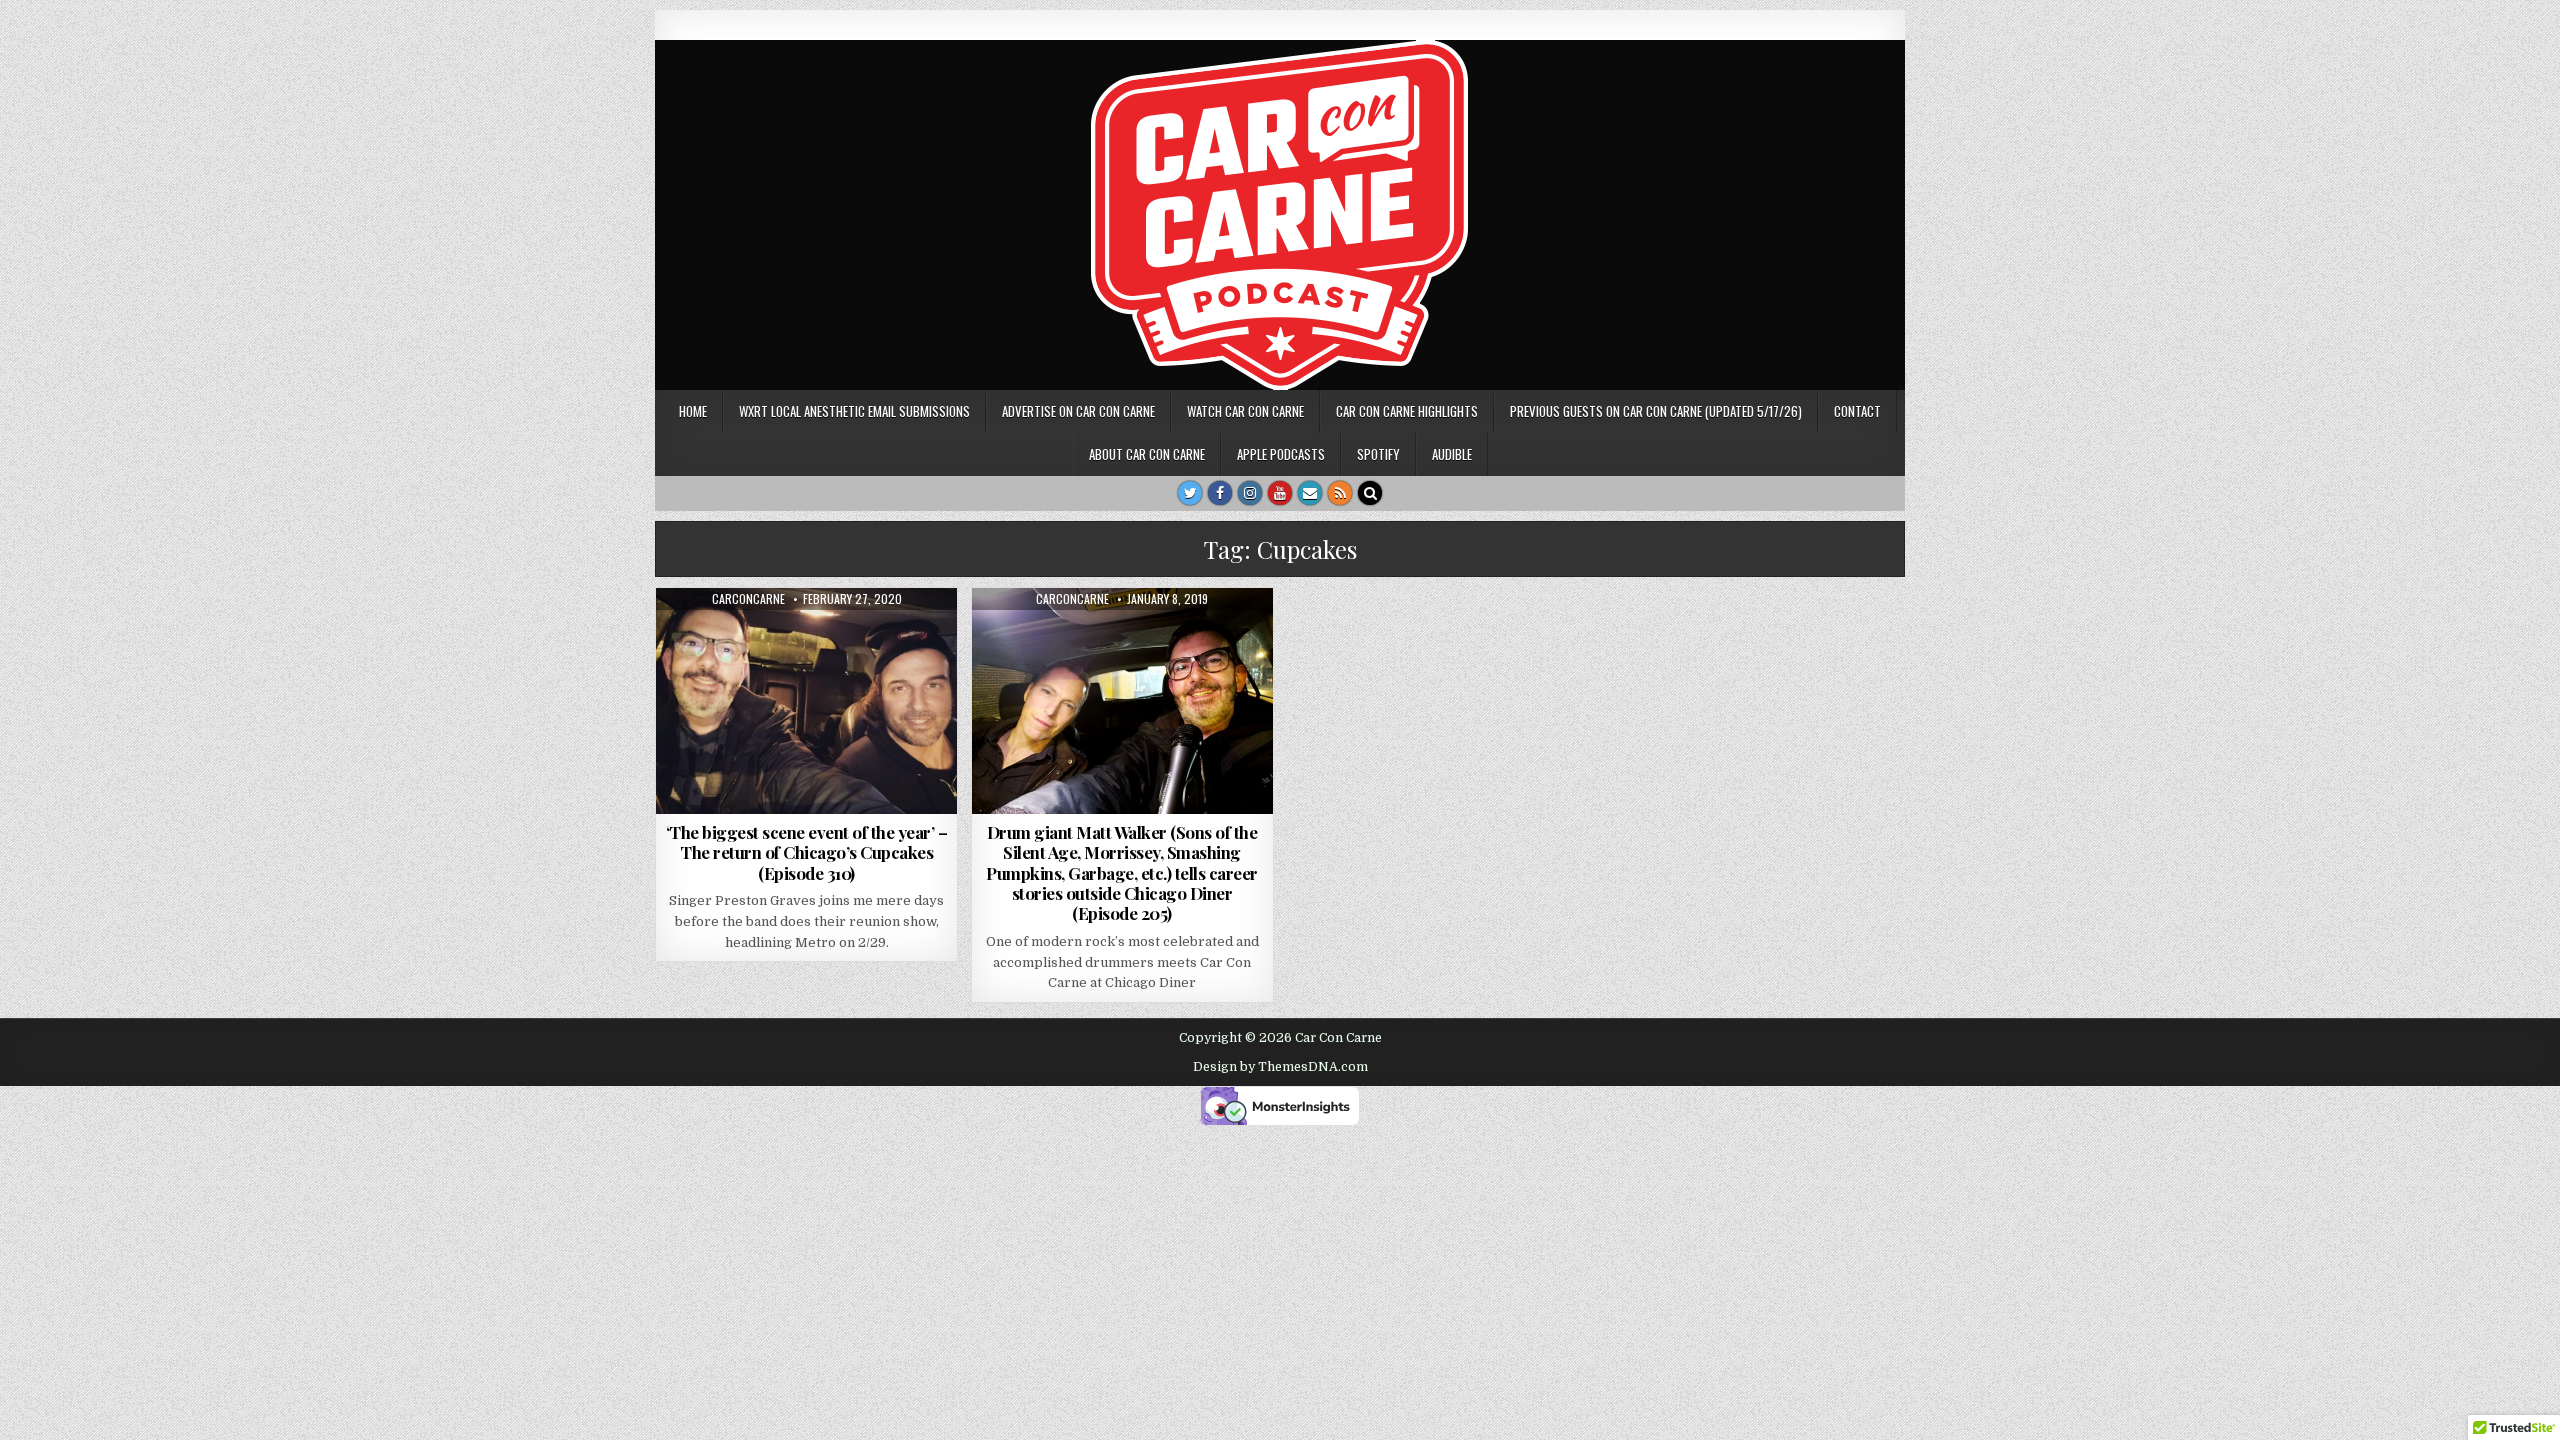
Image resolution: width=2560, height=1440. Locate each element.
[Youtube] (1280, 493)
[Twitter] (1190, 493)
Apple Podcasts (1281, 454)
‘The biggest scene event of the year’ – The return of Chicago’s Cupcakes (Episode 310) (807, 852)
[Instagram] (1250, 493)
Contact (1857, 411)
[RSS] (1340, 493)
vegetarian (1194, 636)
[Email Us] (1310, 493)
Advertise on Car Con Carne (1078, 411)
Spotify (1378, 454)
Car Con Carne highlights (1407, 411)
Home (693, 411)
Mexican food (814, 636)
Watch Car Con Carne (1245, 411)
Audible (1452, 454)
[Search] (1370, 493)
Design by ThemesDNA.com (1280, 1067)
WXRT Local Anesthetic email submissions (854, 411)
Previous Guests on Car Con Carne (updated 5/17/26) (1656, 411)
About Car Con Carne (1147, 454)
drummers (1048, 636)
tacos (887, 636)
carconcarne (748, 599)
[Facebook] (1220, 493)
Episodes (734, 636)
